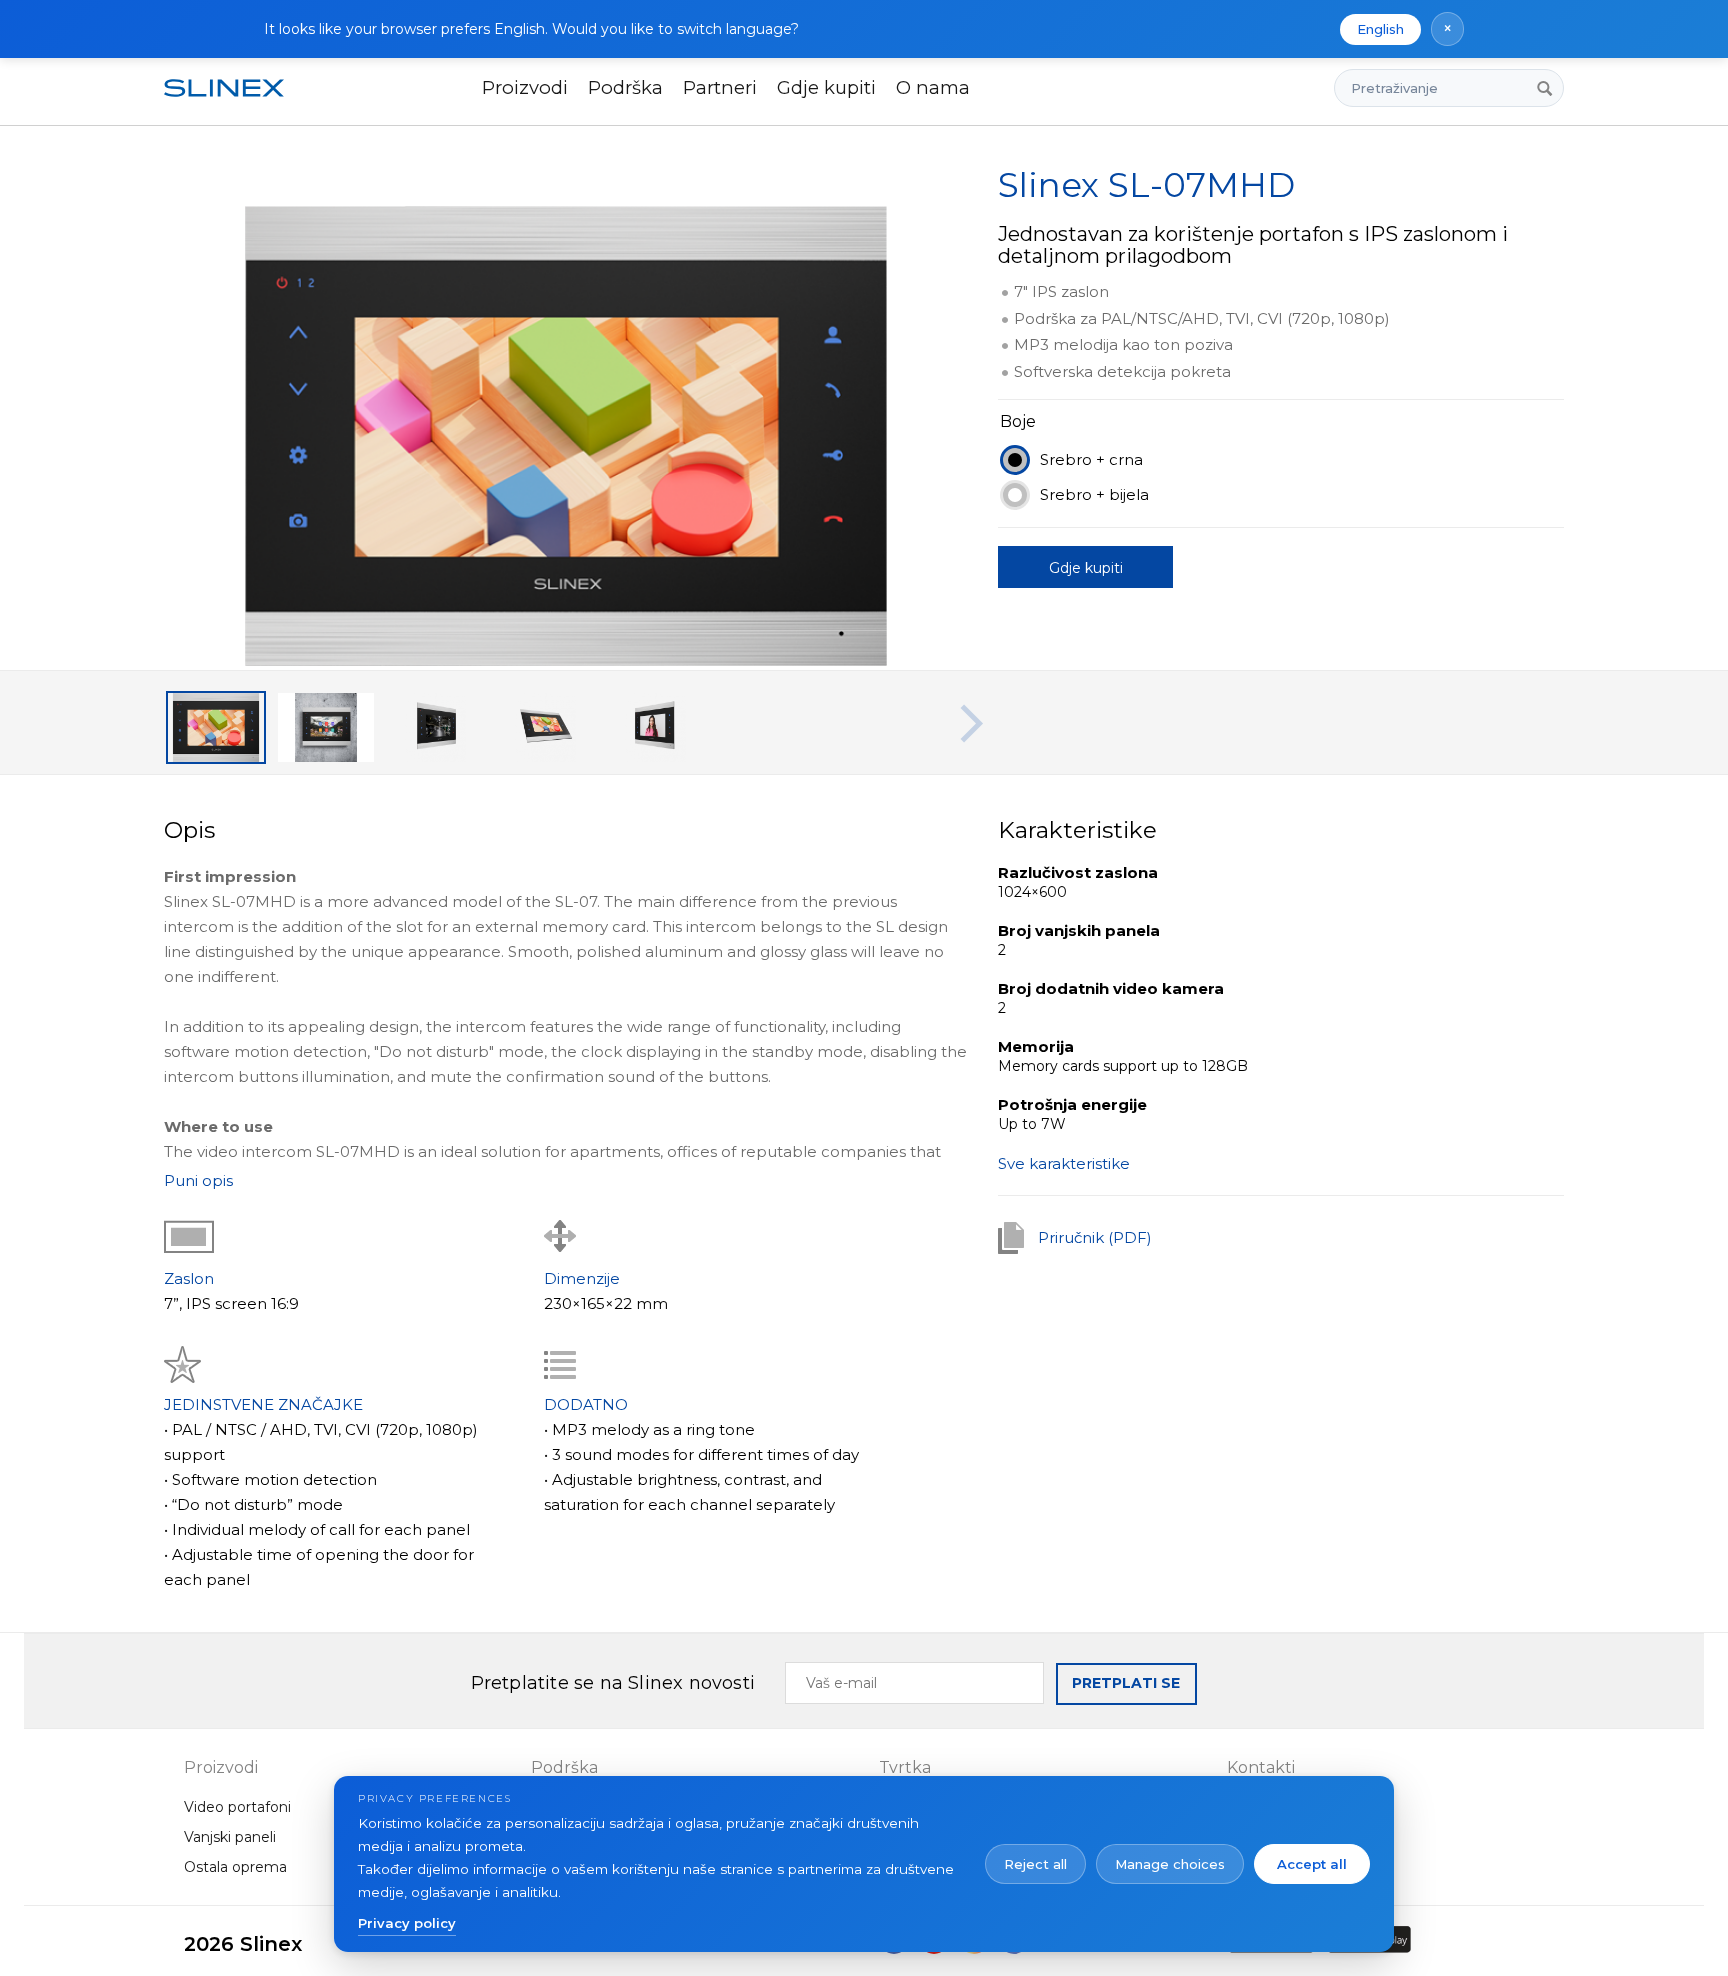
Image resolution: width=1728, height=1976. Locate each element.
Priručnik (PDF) (1095, 1237)
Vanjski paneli (230, 1837)
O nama (933, 87)
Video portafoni (237, 1807)
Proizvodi (525, 87)
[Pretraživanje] (1545, 88)
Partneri (720, 87)
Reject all (1035, 1864)
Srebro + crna (1091, 459)
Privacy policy (407, 1923)
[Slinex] (236, 88)
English (1380, 29)
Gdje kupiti (826, 87)
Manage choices (1170, 1864)
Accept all (1312, 1864)
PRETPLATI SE (1126, 1683)
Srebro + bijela (1094, 494)
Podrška (625, 87)
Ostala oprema (235, 1867)
